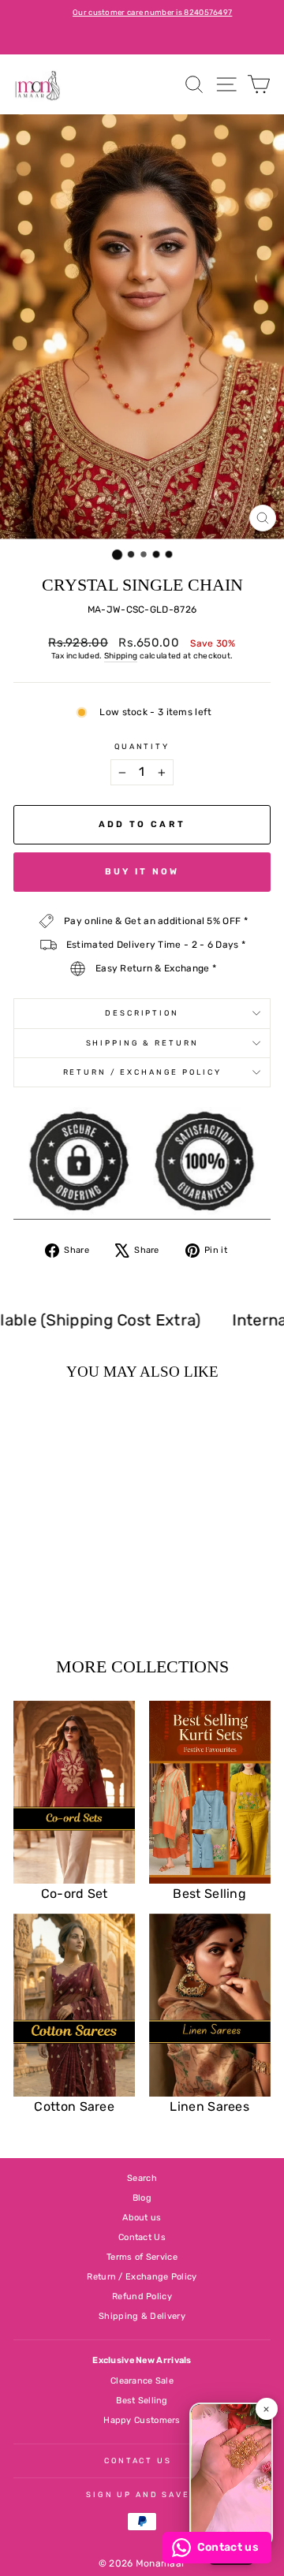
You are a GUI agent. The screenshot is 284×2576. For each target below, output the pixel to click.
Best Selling (142, 2401)
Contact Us (142, 2237)
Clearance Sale (142, 2381)
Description (142, 1013)
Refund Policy (142, 2296)
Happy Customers (142, 2420)
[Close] (267, 2409)
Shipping (121, 656)
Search (142, 2178)
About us (142, 2218)
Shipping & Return (142, 1043)
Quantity (142, 746)
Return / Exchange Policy (142, 1072)
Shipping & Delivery (142, 2316)
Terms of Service (142, 2257)
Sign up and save (138, 2494)
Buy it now (142, 872)
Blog (142, 2198)
